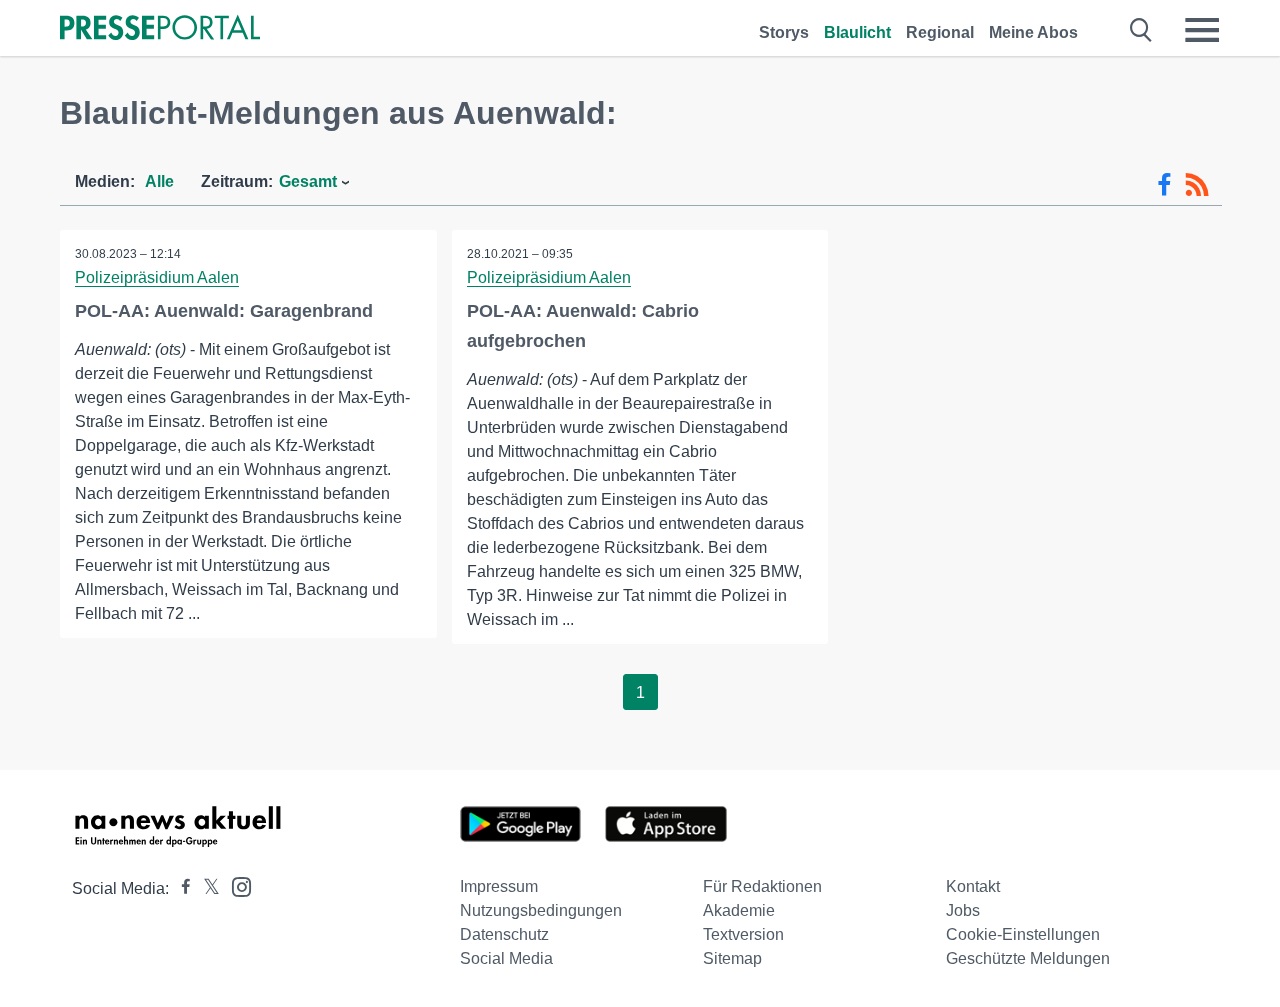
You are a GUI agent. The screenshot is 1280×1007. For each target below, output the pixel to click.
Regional (940, 32)
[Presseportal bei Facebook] (180, 888)
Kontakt (973, 886)
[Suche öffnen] (1141, 30)
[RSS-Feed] (1197, 185)
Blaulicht (857, 32)
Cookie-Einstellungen (1023, 934)
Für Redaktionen (762, 886)
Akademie (739, 910)
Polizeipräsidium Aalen (157, 277)
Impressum (499, 886)
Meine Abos (1033, 32)
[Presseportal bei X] (205, 888)
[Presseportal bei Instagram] (235, 885)
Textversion (743, 934)
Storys (784, 32)
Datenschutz (504, 934)
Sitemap (732, 958)
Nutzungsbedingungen (541, 910)
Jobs (963, 910)
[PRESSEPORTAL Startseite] (160, 29)
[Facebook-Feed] (1164, 185)
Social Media (506, 958)
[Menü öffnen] (1202, 30)
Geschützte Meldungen (1028, 958)
